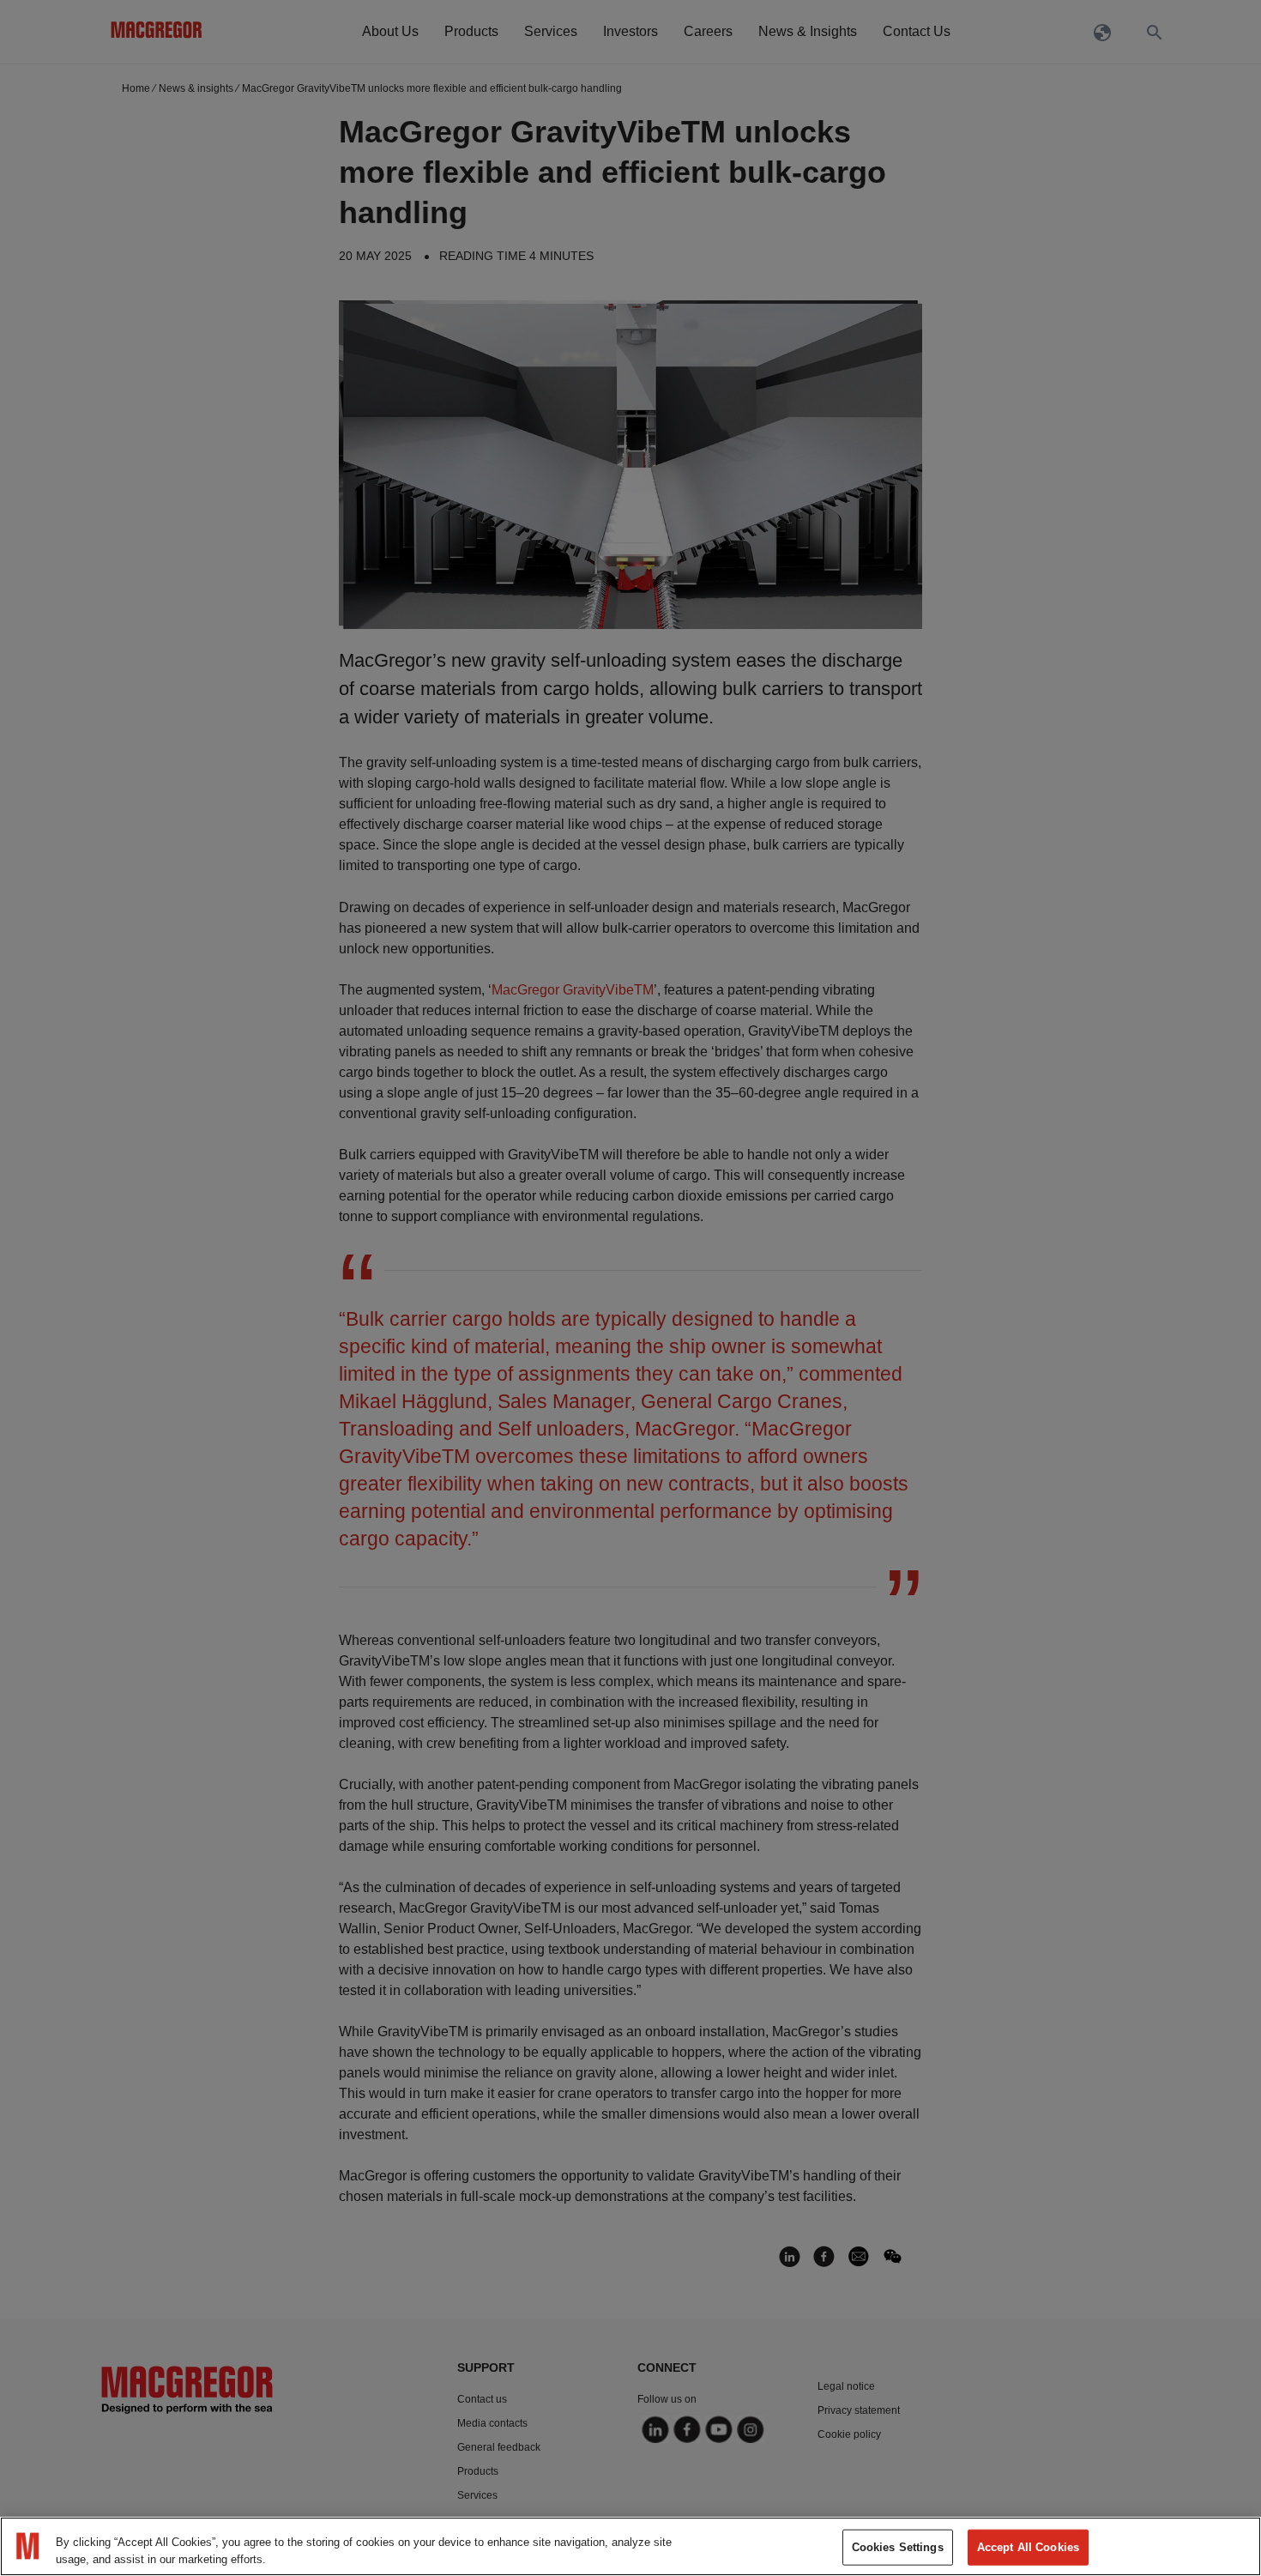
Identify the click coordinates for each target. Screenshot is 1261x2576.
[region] (630, 2546)
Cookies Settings (898, 2547)
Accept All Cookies (1028, 2547)
